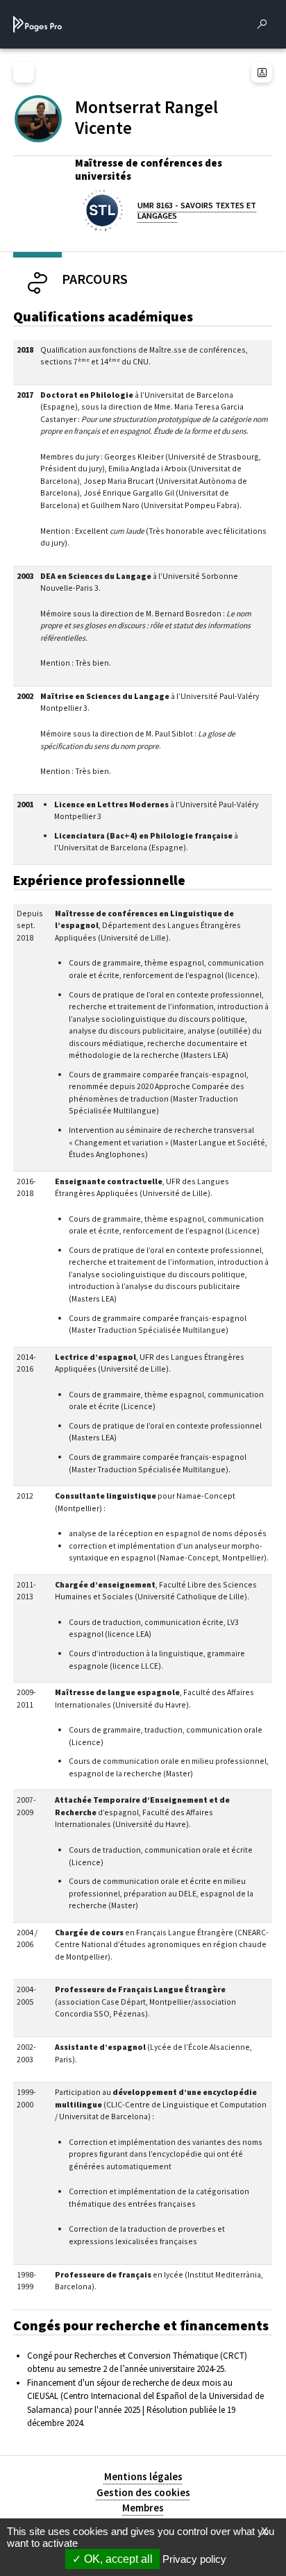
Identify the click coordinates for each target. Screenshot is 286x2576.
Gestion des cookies (143, 2492)
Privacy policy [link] (194, 2559)
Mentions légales (143, 2476)
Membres (143, 2508)
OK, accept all (117, 2559)
